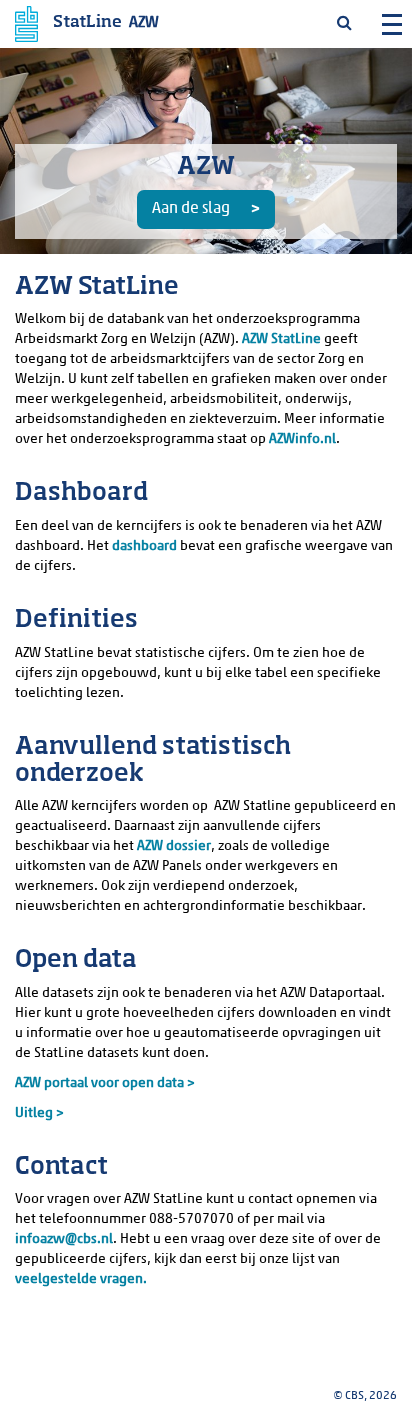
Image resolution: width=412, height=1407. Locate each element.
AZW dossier (174, 846)
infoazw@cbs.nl (64, 1239)
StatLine (87, 23)
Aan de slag (191, 209)
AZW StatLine (281, 339)
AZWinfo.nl (302, 439)
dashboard (144, 546)
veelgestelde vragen (79, 1279)
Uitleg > (39, 1113)
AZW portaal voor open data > (105, 1083)
